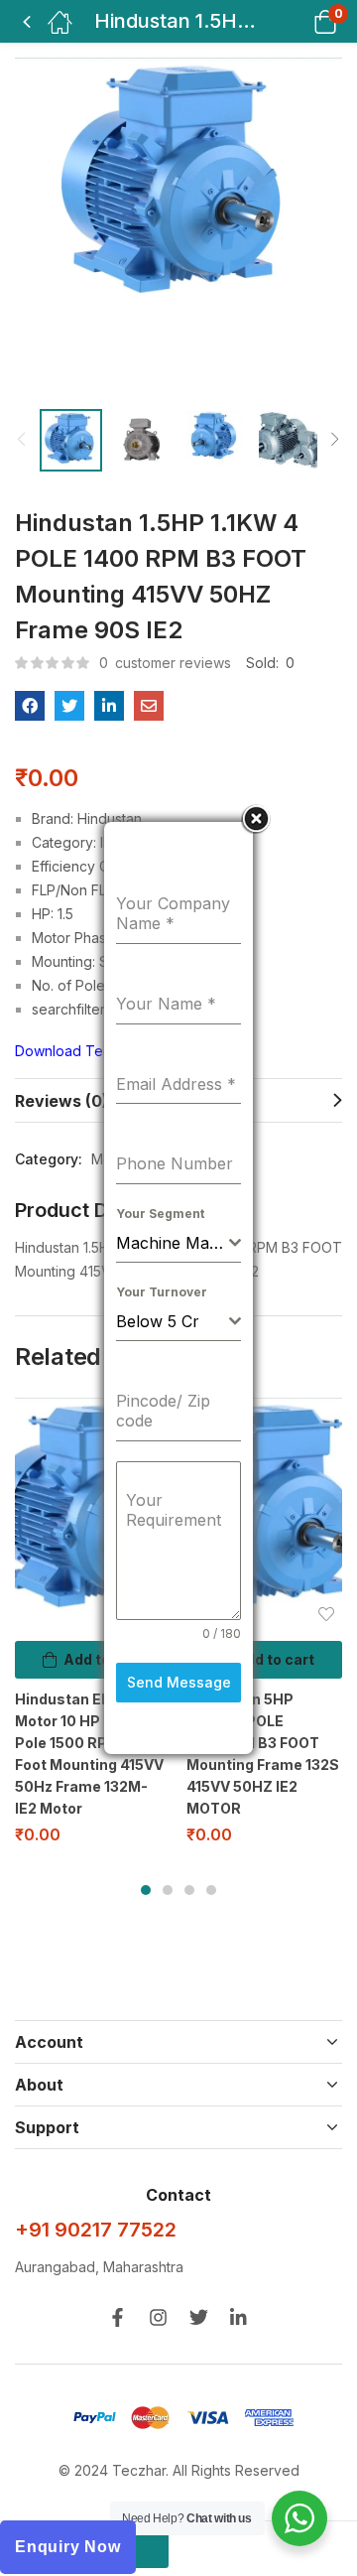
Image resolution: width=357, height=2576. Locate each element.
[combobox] (178, 1243)
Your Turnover (162, 1292)
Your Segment (160, 1214)
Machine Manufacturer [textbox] (173, 1243)
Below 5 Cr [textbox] (158, 1321)
